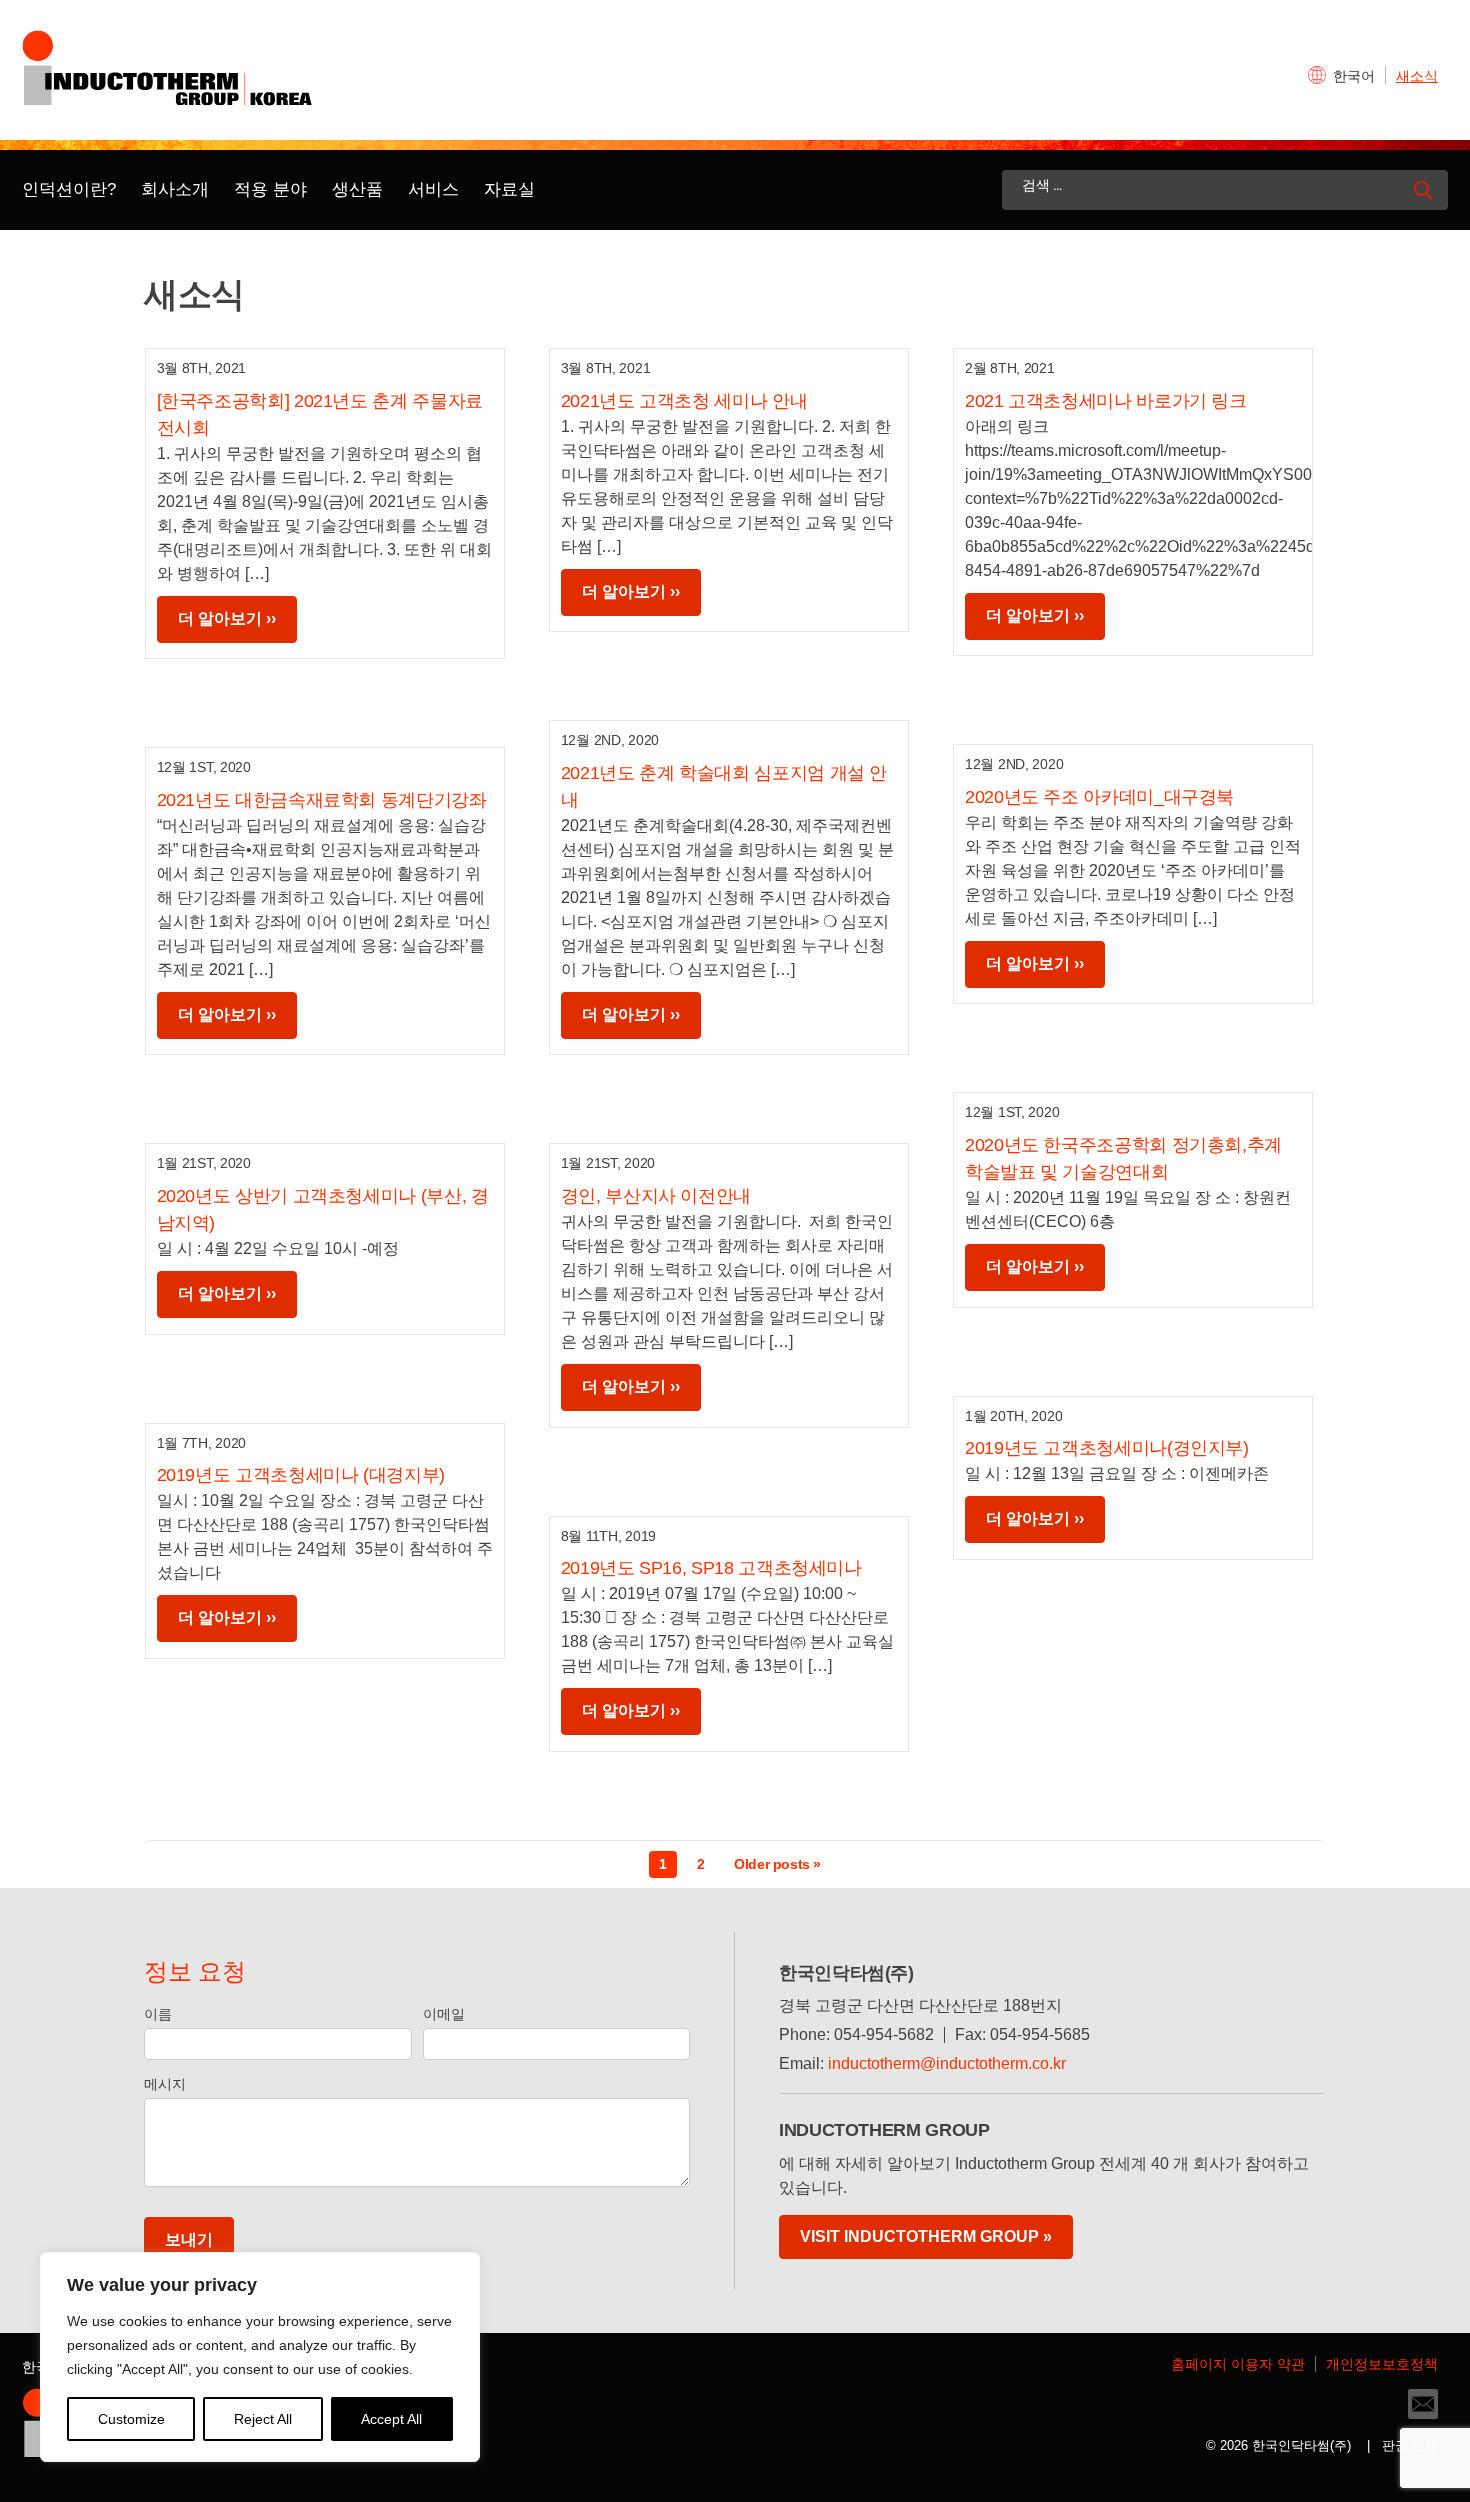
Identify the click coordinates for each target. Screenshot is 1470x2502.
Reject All (263, 2419)
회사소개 (175, 189)
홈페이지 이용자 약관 (1238, 2364)
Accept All (391, 2419)
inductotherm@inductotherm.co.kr (947, 2063)
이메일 (444, 2014)
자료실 (509, 189)
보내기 (189, 2239)
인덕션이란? (69, 189)
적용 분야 (270, 189)
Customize (131, 2419)
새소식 (1417, 76)
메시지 (165, 2084)
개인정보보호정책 (1382, 2364)
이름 (158, 2014)
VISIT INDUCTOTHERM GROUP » (926, 2236)
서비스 (433, 189)
